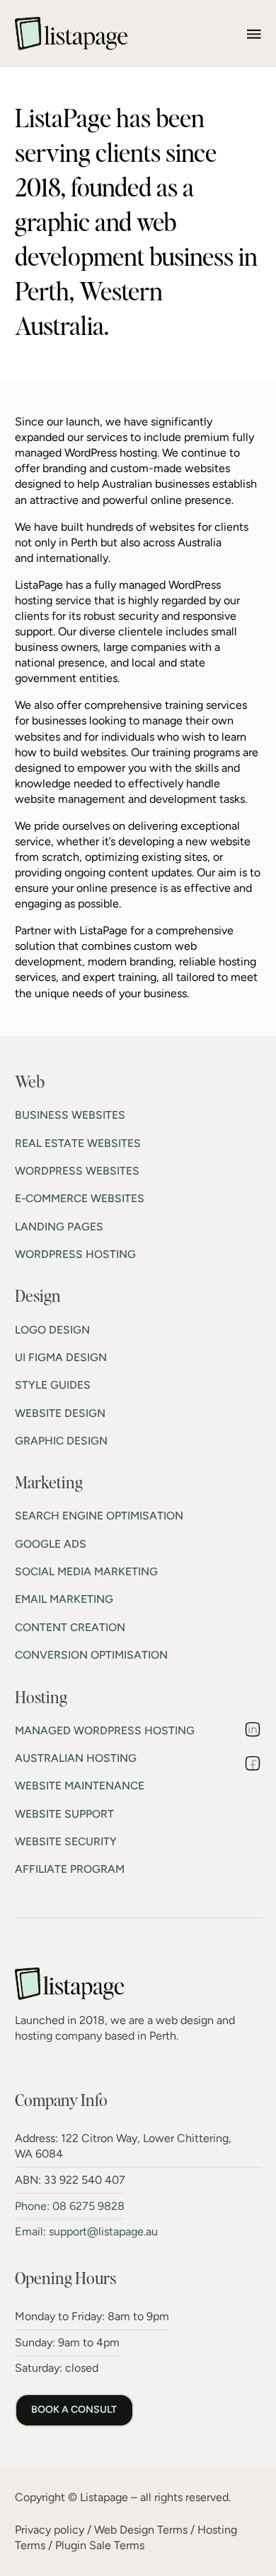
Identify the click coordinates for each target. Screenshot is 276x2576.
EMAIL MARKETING (64, 1599)
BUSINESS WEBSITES (70, 1115)
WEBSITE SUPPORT (64, 1814)
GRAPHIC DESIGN (61, 1441)
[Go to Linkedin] (253, 1731)
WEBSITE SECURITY (66, 1841)
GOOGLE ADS (51, 1544)
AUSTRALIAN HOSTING (76, 1758)
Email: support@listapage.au (86, 2231)
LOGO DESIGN (52, 1330)
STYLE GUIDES (53, 1385)
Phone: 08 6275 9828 (70, 2206)
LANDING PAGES (59, 1227)
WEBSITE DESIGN (60, 1413)
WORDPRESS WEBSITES (77, 1171)
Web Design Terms (141, 2530)
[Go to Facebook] (253, 1765)
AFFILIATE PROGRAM (70, 1869)
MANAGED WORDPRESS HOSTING (105, 1730)
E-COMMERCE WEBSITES (80, 1198)
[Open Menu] (254, 34)
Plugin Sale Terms (100, 2545)
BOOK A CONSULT (74, 2410)
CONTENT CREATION (70, 1627)
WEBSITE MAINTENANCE (80, 1786)
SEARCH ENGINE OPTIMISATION (99, 1516)
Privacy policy (50, 2530)
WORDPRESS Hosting (75, 1254)
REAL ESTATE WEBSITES (78, 1143)
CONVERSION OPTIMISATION (91, 1655)
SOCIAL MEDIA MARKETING (86, 1571)
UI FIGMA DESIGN (61, 1357)
